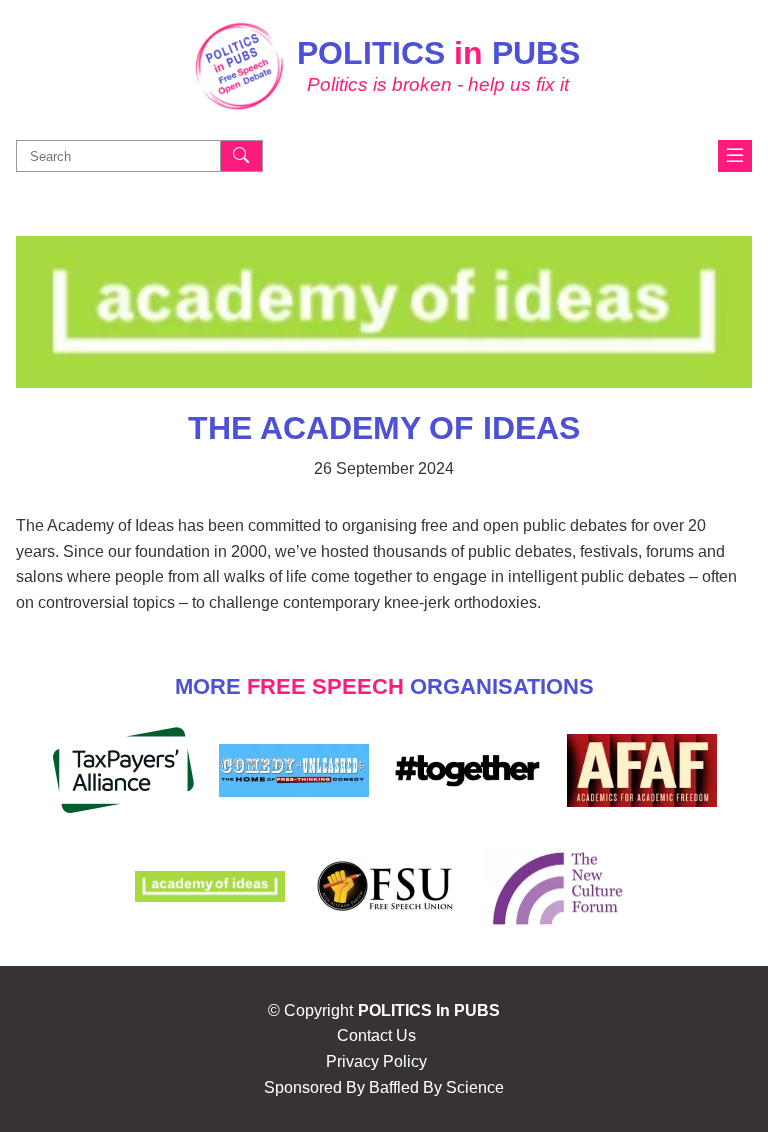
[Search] (242, 156)
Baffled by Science (436, 1087)
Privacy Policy (376, 1061)
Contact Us (376, 1035)
